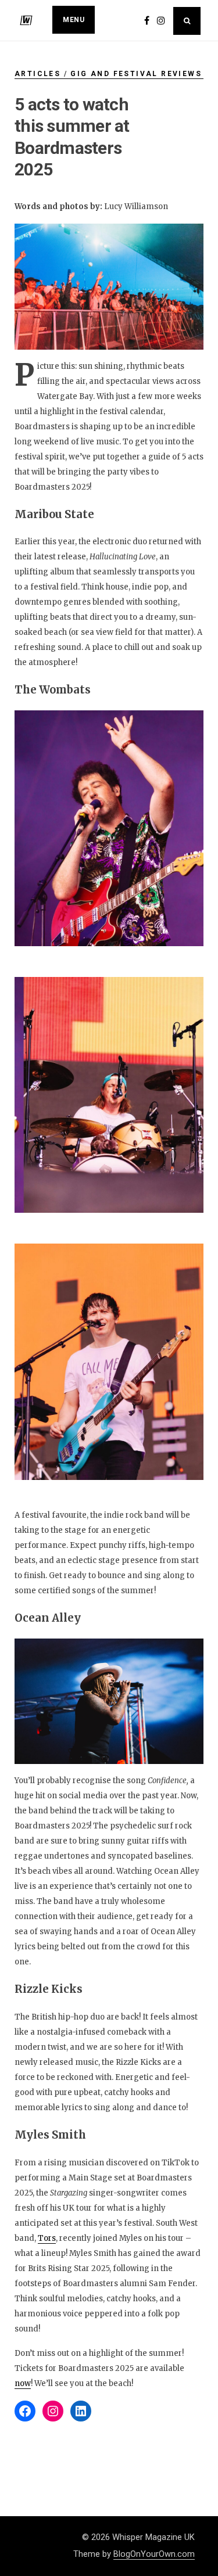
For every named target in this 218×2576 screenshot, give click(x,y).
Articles (37, 74)
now (23, 2383)
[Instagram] (53, 2411)
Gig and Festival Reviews (136, 74)
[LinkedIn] (81, 2411)
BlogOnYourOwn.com (154, 2554)
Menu (74, 20)
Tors (47, 2238)
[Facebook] (25, 2411)
